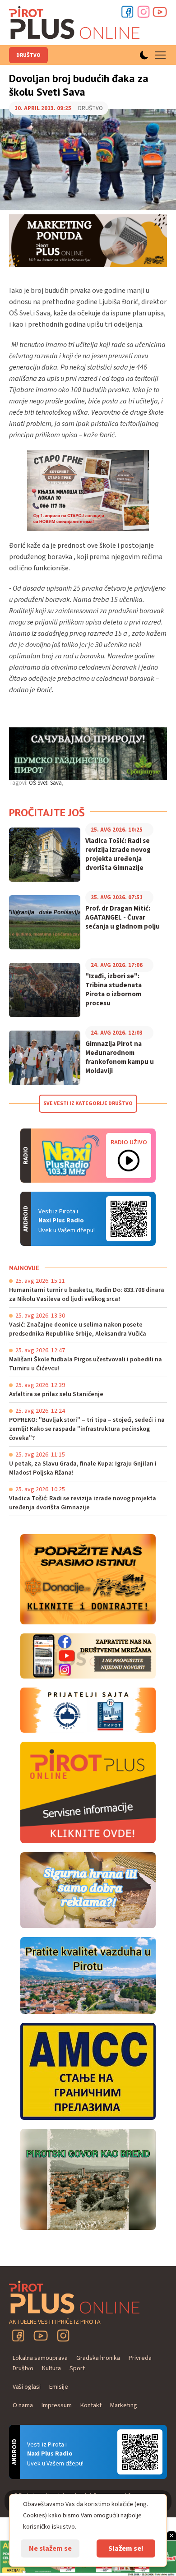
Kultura (51, 2368)
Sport (77, 2368)
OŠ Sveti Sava (45, 783)
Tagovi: (18, 783)
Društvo (28, 55)
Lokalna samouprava (40, 2358)
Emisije (59, 2387)
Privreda (140, 2358)
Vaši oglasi (27, 2387)
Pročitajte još (47, 812)
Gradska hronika (98, 2358)
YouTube (41, 2336)
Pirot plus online (74, 23)
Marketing (124, 2405)
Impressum (57, 2405)
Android (129, 1219)
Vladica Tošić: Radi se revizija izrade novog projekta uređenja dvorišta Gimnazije (118, 855)
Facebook (127, 12)
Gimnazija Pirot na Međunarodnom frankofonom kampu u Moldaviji (120, 1058)
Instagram (144, 12)
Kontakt (91, 2405)
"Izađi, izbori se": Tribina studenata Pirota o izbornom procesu (113, 990)
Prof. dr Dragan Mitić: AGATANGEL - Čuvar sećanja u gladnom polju (123, 918)
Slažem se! (126, 2548)
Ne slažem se (50, 2548)
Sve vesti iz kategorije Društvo (88, 1103)
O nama (23, 2405)
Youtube (160, 12)
